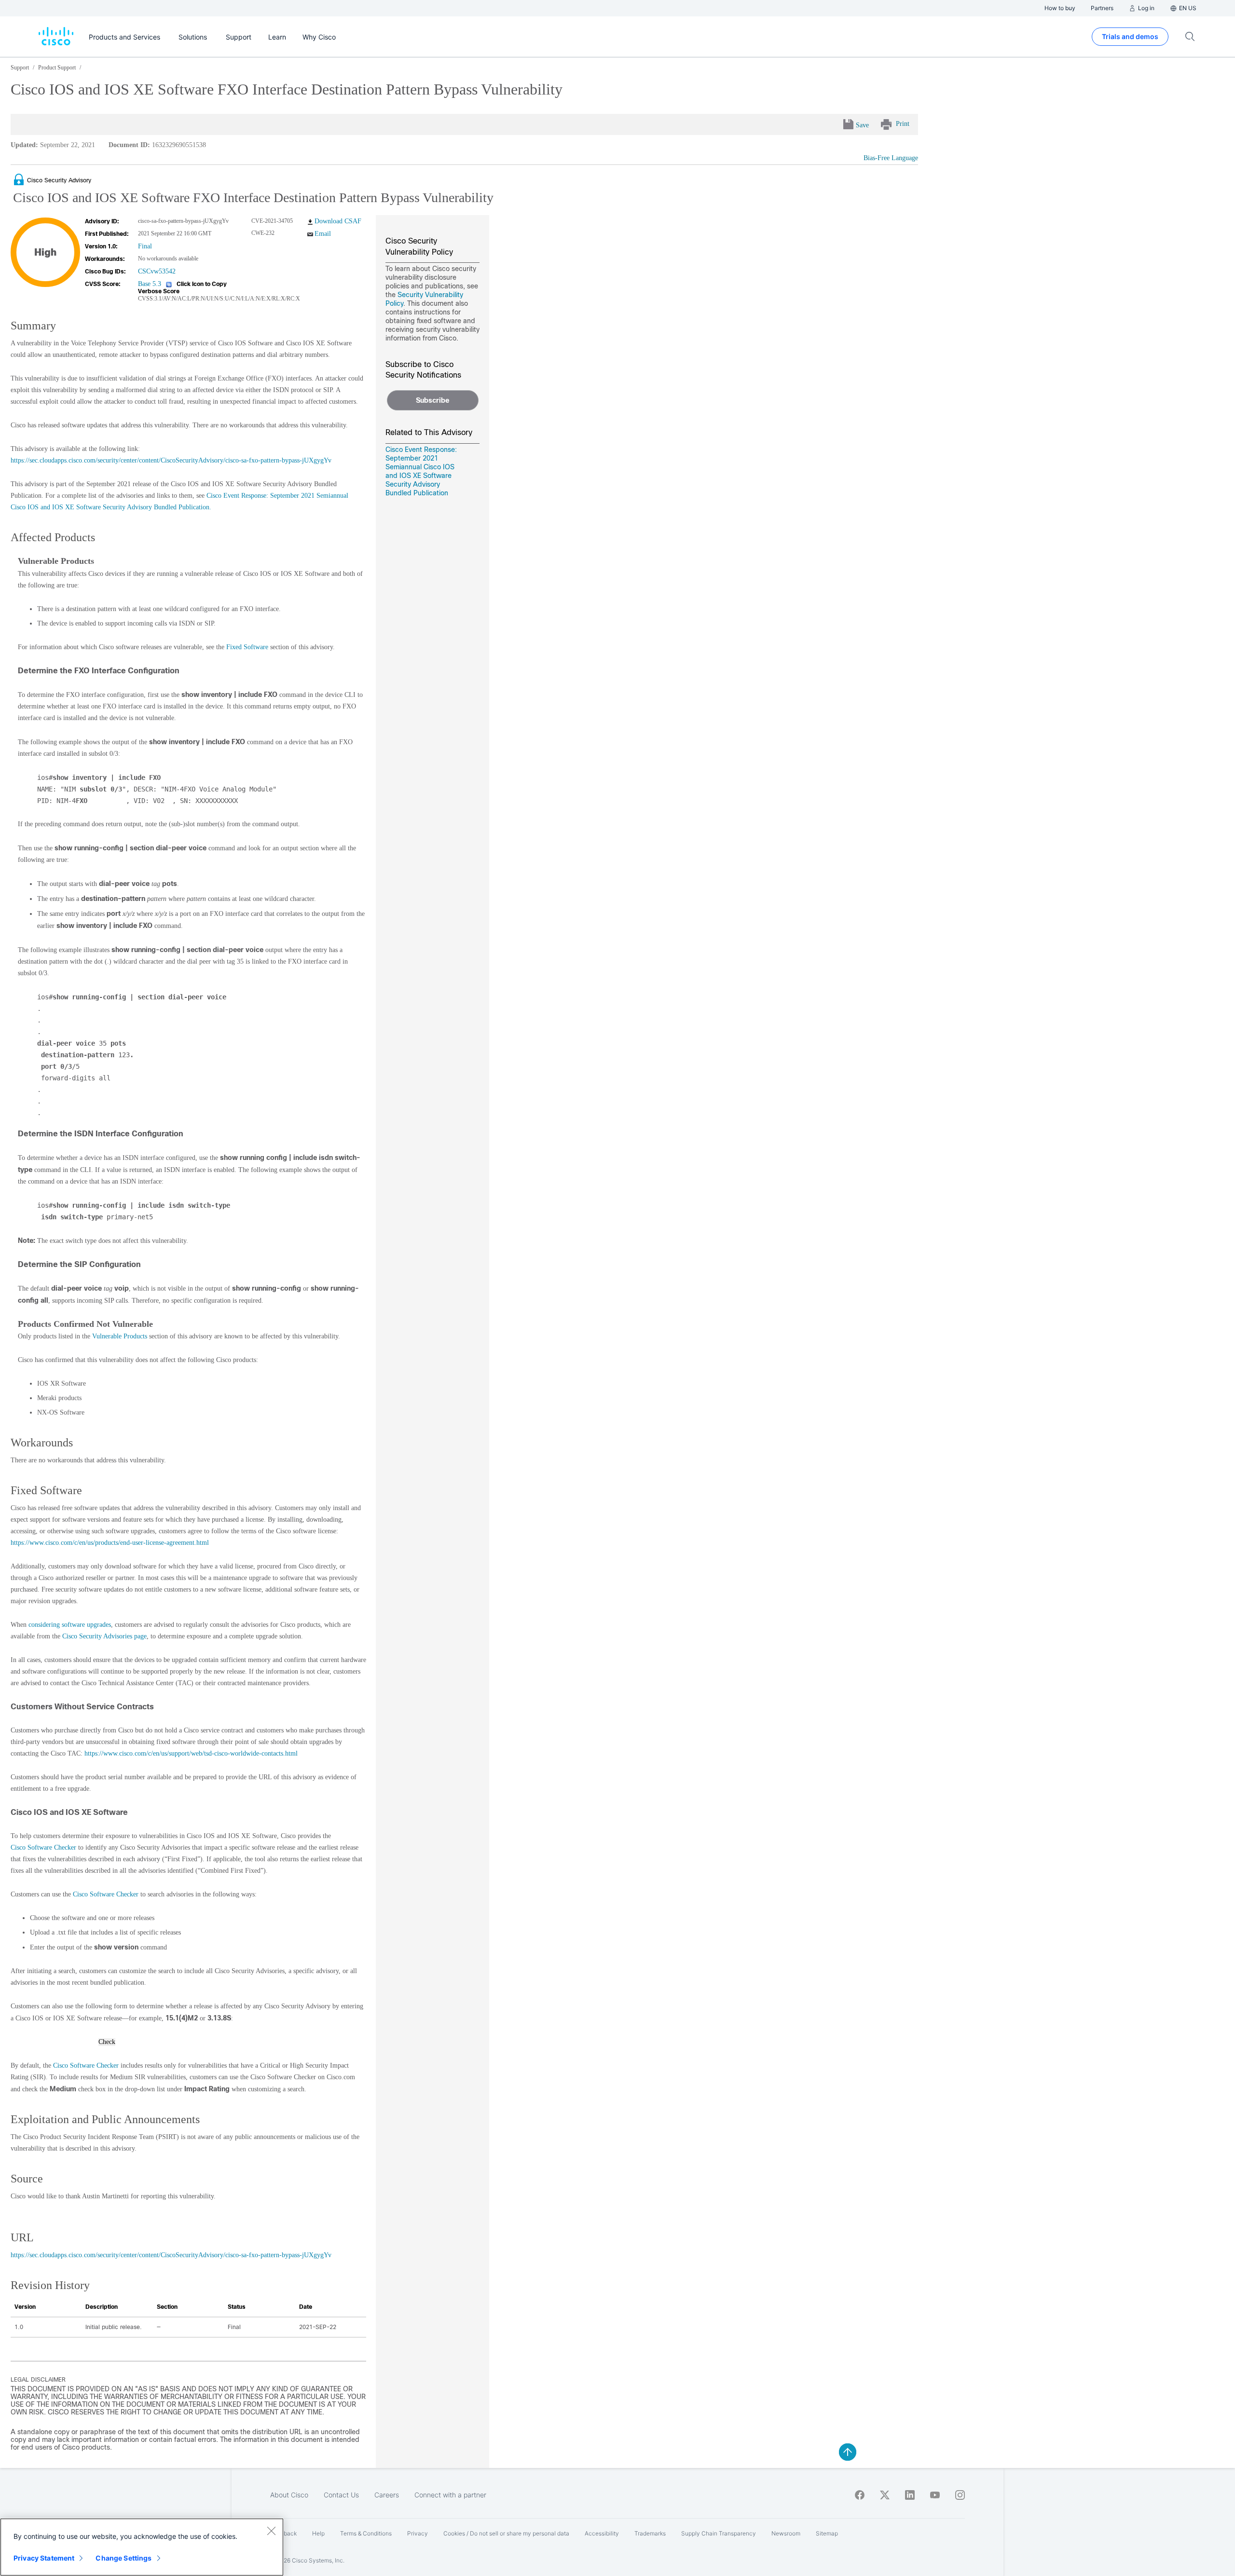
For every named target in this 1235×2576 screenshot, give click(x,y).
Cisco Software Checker (43, 1847)
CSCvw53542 (157, 271)
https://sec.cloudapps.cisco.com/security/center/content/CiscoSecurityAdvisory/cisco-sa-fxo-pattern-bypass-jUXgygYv (171, 460)
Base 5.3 (150, 284)
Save (862, 125)
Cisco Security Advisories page (104, 1636)
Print (903, 124)
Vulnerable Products (120, 1336)
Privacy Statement (44, 2558)
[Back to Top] (848, 2452)
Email (323, 234)
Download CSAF (338, 221)
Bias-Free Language (891, 158)
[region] (142, 2547)
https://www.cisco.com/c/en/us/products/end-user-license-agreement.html (110, 1543)
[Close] (271, 2531)
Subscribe (432, 400)
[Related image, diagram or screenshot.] (20, 180)
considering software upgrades (70, 1625)
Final (145, 246)
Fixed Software (247, 647)
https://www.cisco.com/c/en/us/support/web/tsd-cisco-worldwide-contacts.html (191, 1753)
